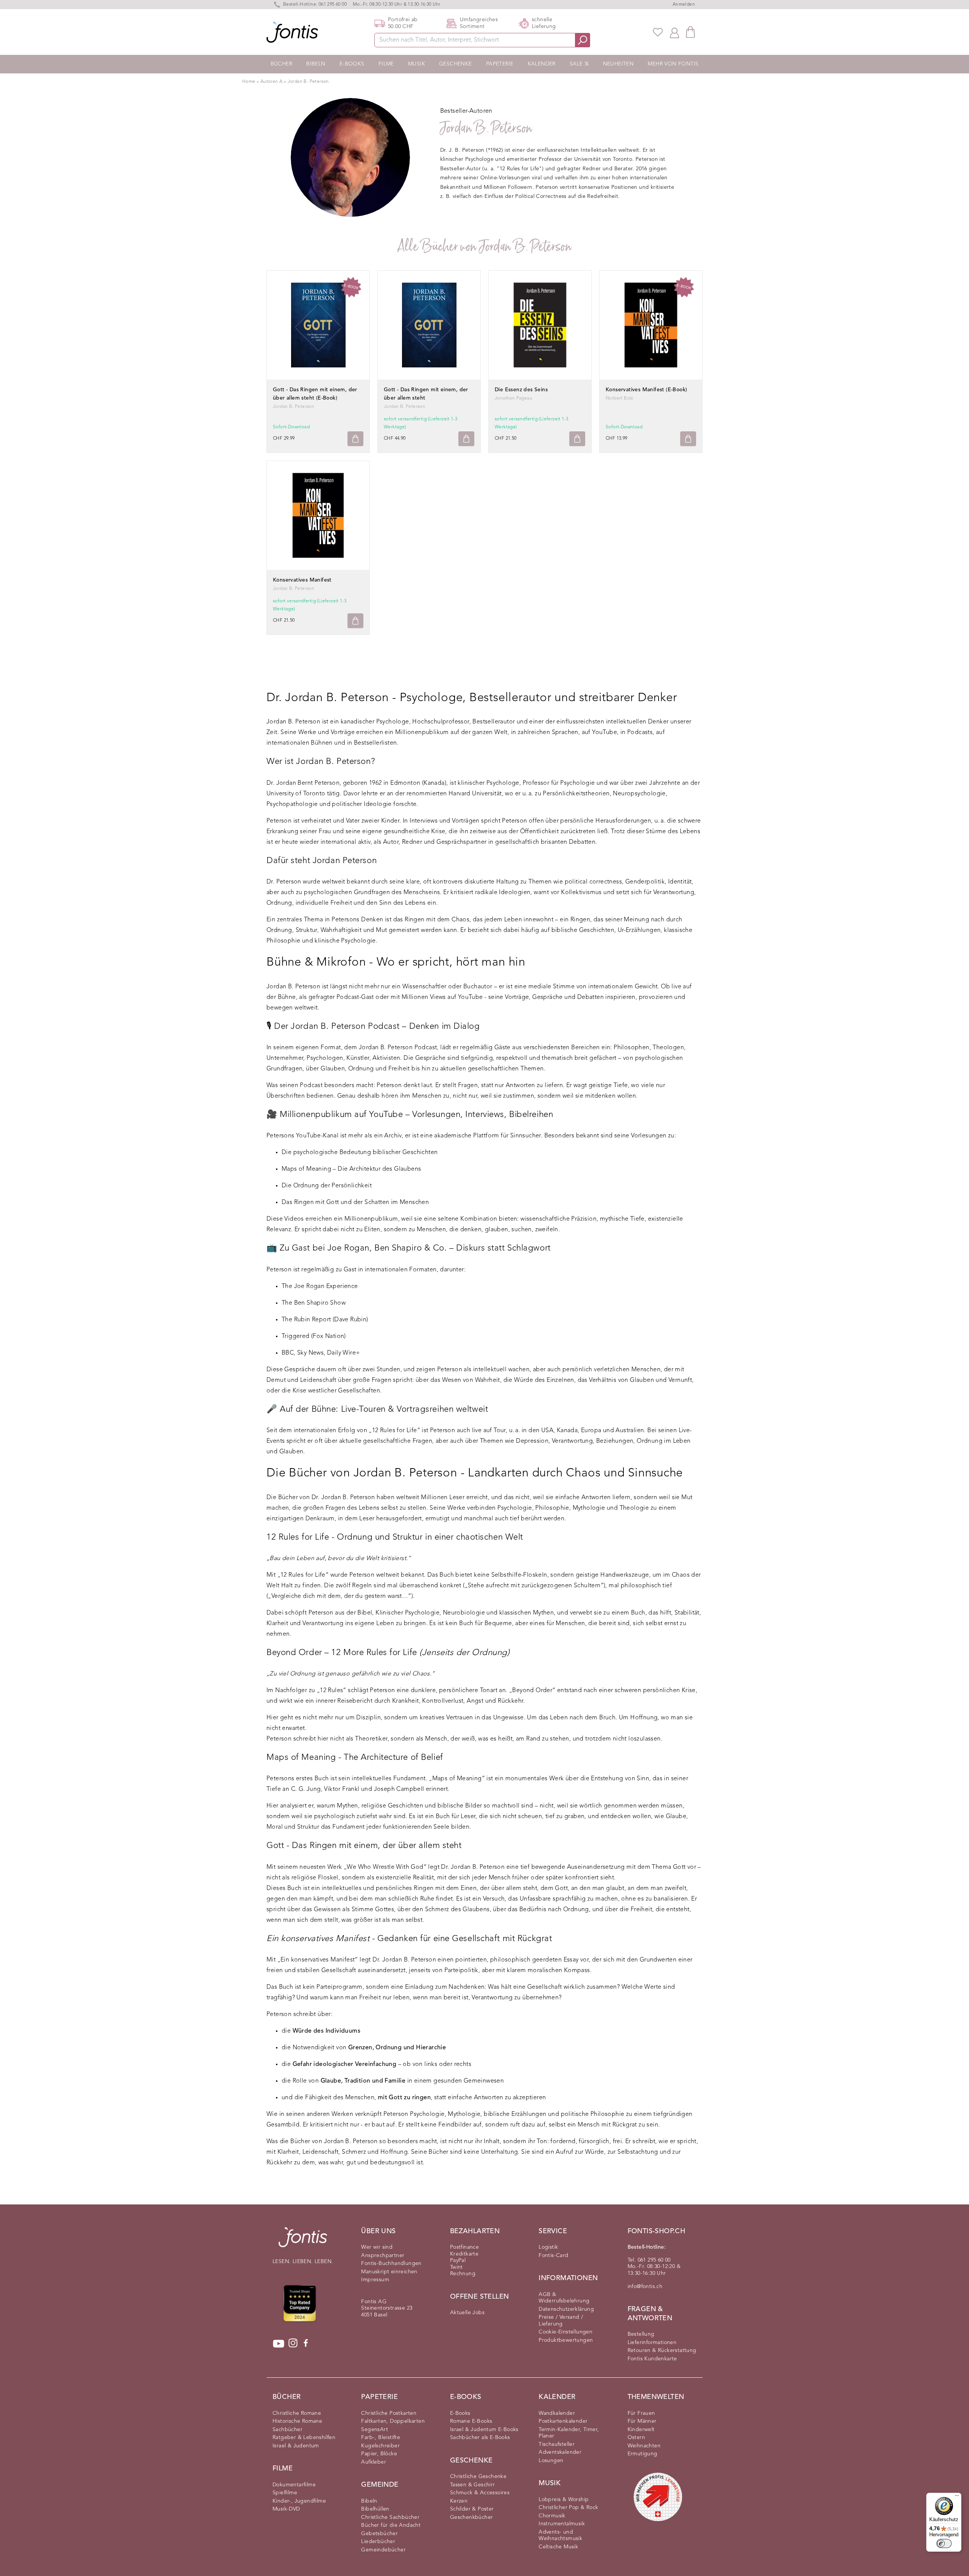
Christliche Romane (297, 2413)
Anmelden (684, 5)
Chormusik (552, 2516)
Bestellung (641, 2334)
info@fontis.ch (645, 2287)
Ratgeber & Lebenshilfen (304, 2438)
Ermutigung (643, 2454)
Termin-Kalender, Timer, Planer (569, 2433)
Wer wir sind (377, 2247)
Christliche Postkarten (389, 2413)
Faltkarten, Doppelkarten (393, 2421)
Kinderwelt (641, 2430)
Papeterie (500, 64)
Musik (417, 64)
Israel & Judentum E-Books (484, 2430)
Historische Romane (297, 2421)
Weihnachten (644, 2446)
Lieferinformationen (652, 2343)
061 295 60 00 (333, 5)
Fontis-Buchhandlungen (391, 2263)
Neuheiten (618, 64)
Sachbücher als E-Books (480, 2438)
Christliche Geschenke (478, 2476)
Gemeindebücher (383, 2550)
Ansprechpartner (383, 2256)
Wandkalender (557, 2413)
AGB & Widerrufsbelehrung (564, 2298)
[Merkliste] (658, 32)
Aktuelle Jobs (467, 2313)
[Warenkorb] (690, 32)
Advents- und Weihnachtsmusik (560, 2536)
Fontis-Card (553, 2256)
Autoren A (272, 82)
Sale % (579, 64)
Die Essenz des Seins (521, 390)
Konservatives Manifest (302, 580)
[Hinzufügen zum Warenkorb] (355, 439)
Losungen (551, 2461)
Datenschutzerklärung (566, 2309)
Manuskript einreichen (389, 2272)
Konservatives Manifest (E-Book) (646, 390)
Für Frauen (641, 2413)
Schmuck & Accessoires (480, 2493)
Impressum (375, 2280)
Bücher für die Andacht (391, 2525)
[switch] (944, 2543)
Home (249, 82)
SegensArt (375, 2430)
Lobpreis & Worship (564, 2500)
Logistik (548, 2247)
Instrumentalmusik (562, 2524)
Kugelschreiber (380, 2446)
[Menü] (957, 2497)
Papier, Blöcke (379, 2454)
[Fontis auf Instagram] (293, 2344)
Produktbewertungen (566, 2340)
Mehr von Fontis (673, 64)
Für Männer (642, 2421)
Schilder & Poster (472, 2509)
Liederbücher (378, 2542)
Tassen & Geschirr (473, 2485)
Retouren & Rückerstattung (662, 2350)
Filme (386, 64)
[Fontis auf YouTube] (279, 2344)
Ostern (636, 2438)
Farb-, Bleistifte (381, 2438)
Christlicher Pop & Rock (568, 2508)
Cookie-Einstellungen (566, 2332)
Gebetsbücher (379, 2534)
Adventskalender (560, 2452)
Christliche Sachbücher (390, 2517)
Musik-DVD (286, 2509)
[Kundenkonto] (675, 32)
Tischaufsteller (557, 2444)
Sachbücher (287, 2430)
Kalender (542, 64)
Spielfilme (285, 2493)
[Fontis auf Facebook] (306, 2344)
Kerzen (459, 2501)
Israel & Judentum (296, 2446)
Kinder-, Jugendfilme (299, 2501)
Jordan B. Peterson (308, 82)
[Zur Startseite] (303, 2241)
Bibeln (316, 64)
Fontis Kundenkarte (652, 2359)
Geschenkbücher (472, 2517)
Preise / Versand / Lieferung (561, 2321)
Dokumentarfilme (294, 2485)
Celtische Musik (558, 2547)
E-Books (352, 64)
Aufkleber (374, 2462)
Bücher (281, 64)
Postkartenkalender (563, 2421)
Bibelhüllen (375, 2509)
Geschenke (456, 64)
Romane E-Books (471, 2421)
